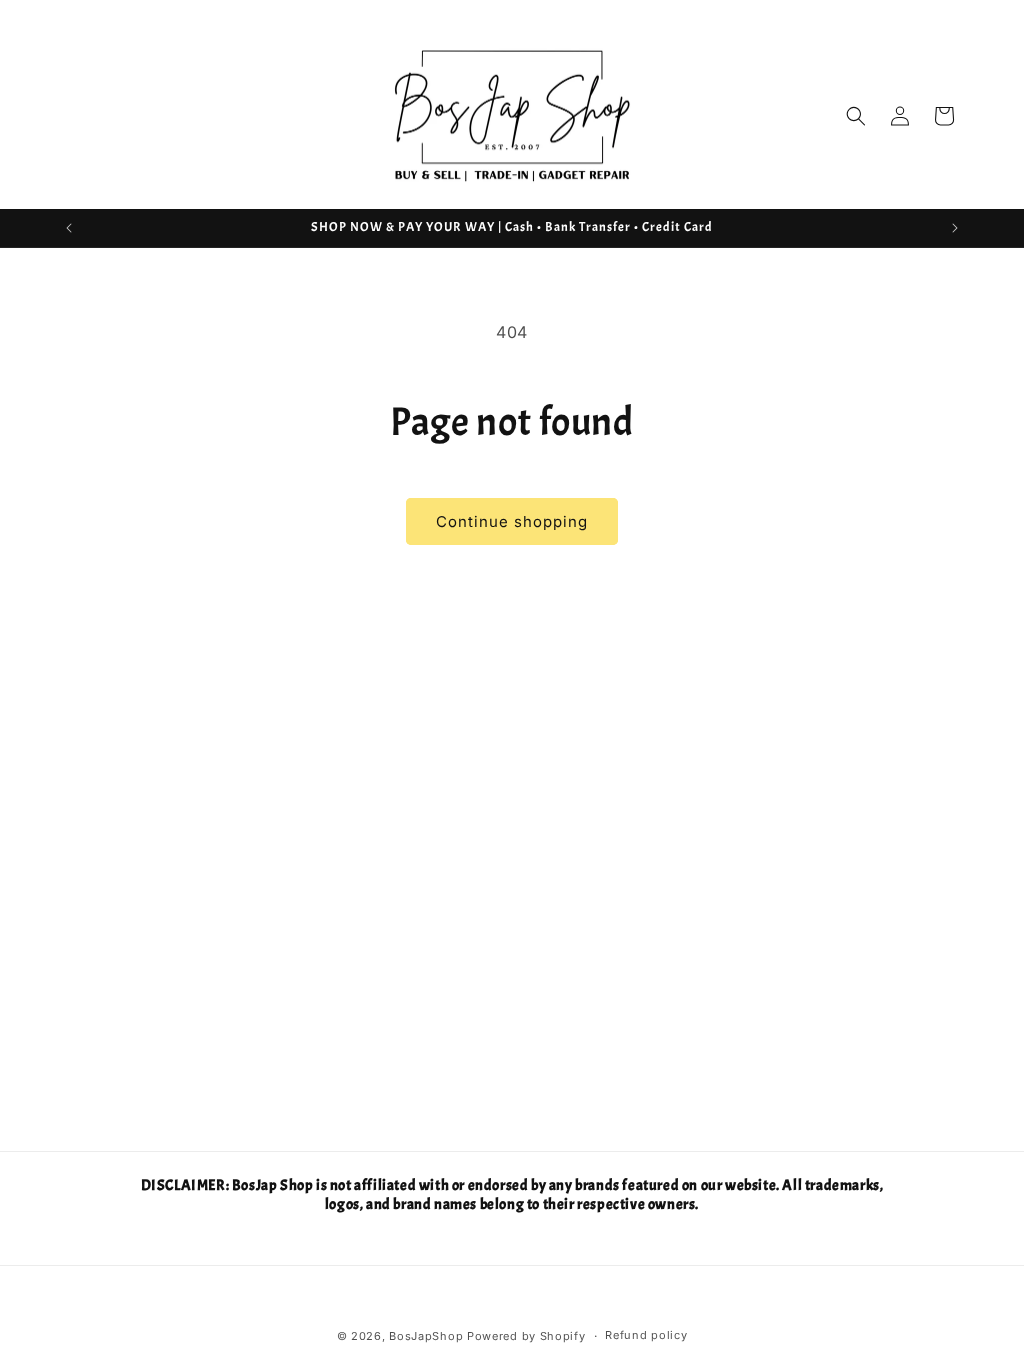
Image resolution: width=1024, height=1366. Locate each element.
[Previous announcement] (69, 228)
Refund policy (646, 1335)
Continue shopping (512, 521)
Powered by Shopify (526, 1336)
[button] (856, 116)
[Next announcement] (955, 228)
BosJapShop (426, 1336)
